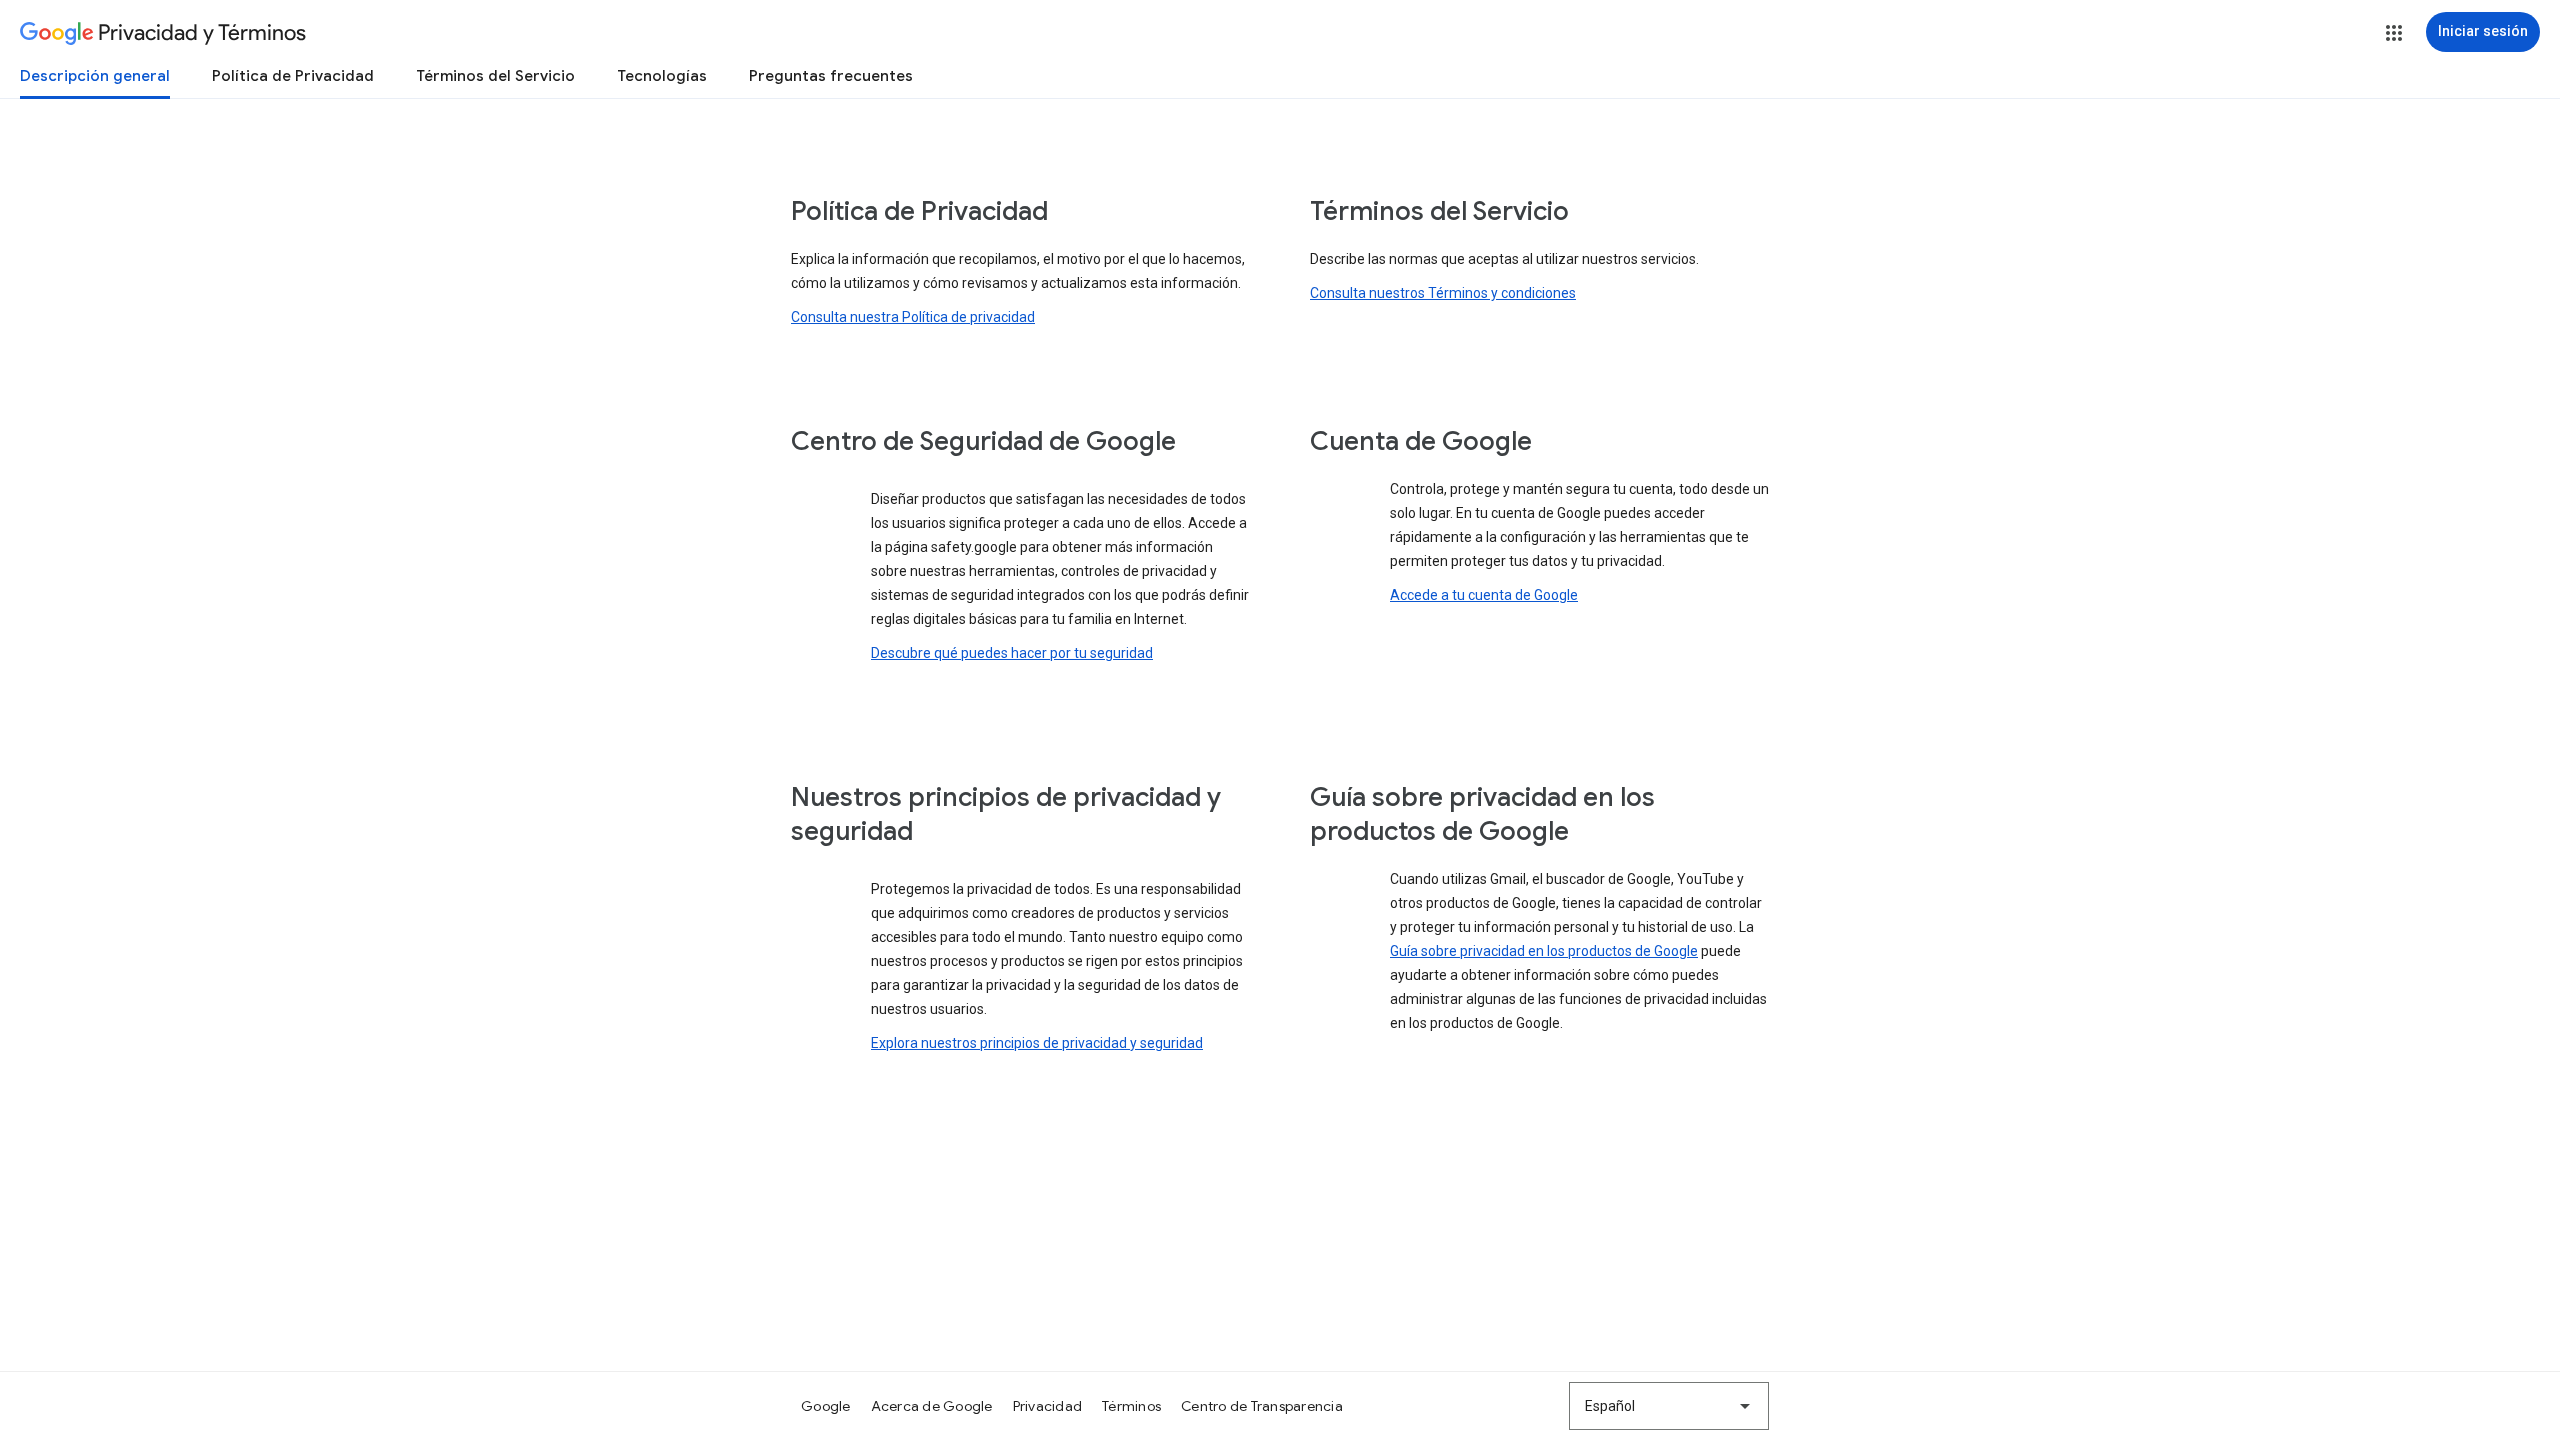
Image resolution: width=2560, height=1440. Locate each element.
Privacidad (1048, 1406)
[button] (2394, 33)
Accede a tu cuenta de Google (1484, 595)
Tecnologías (662, 76)
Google (826, 1406)
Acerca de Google (932, 1406)
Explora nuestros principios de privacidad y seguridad (1037, 1043)
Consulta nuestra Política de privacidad (913, 317)
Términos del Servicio (495, 76)
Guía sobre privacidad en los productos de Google (1544, 951)
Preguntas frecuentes (831, 76)
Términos (1131, 1406)
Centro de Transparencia (1262, 1406)
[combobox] (1669, 1406)
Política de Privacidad (293, 76)
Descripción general (95, 76)
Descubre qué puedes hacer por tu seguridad (1012, 653)
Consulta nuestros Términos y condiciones (1443, 293)
